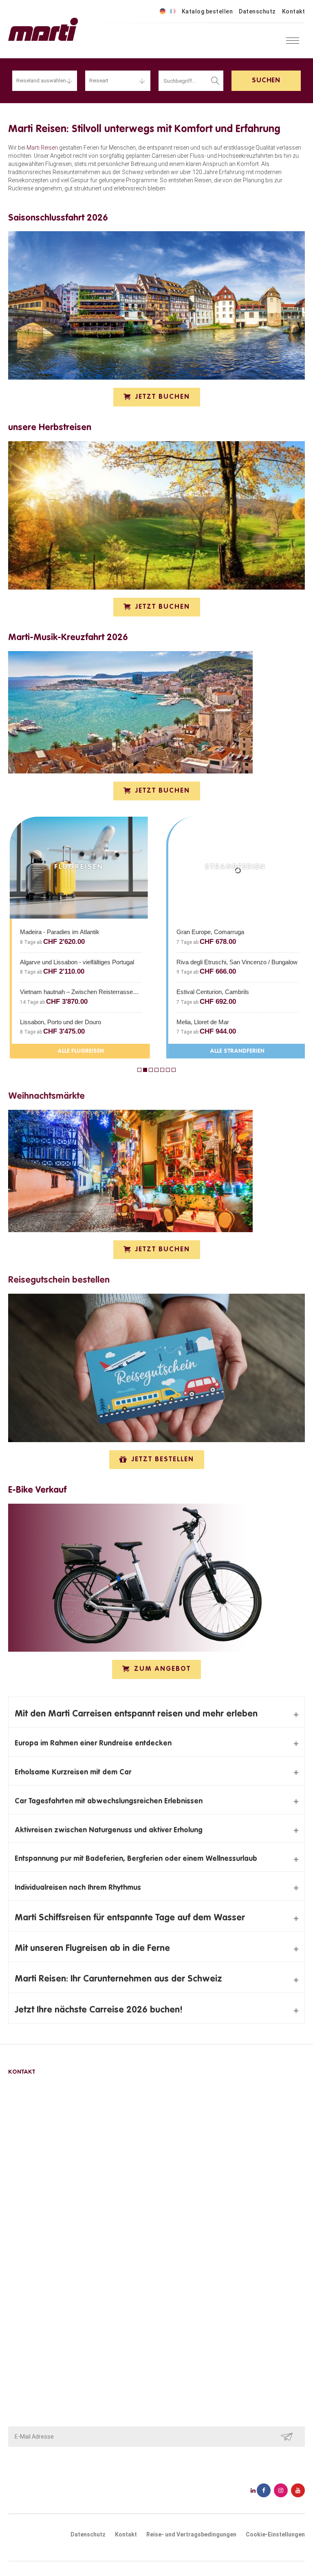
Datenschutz (257, 11)
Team (16, 2304)
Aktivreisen (23, 2182)
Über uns (20, 2294)
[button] (157, 397)
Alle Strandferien (171, 1051)
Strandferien (25, 2233)
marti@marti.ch (29, 2128)
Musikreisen (24, 2223)
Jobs (15, 2355)
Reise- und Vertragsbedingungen (51, 2324)
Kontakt (294, 11)
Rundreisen (23, 2172)
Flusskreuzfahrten (32, 2202)
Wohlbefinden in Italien (37, 2243)
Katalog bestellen (207, 11)
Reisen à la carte (30, 2192)
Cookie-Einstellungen (275, 2534)
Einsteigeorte (26, 2335)
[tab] (156, 1712)
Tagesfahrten (26, 2212)
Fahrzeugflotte (28, 2345)
